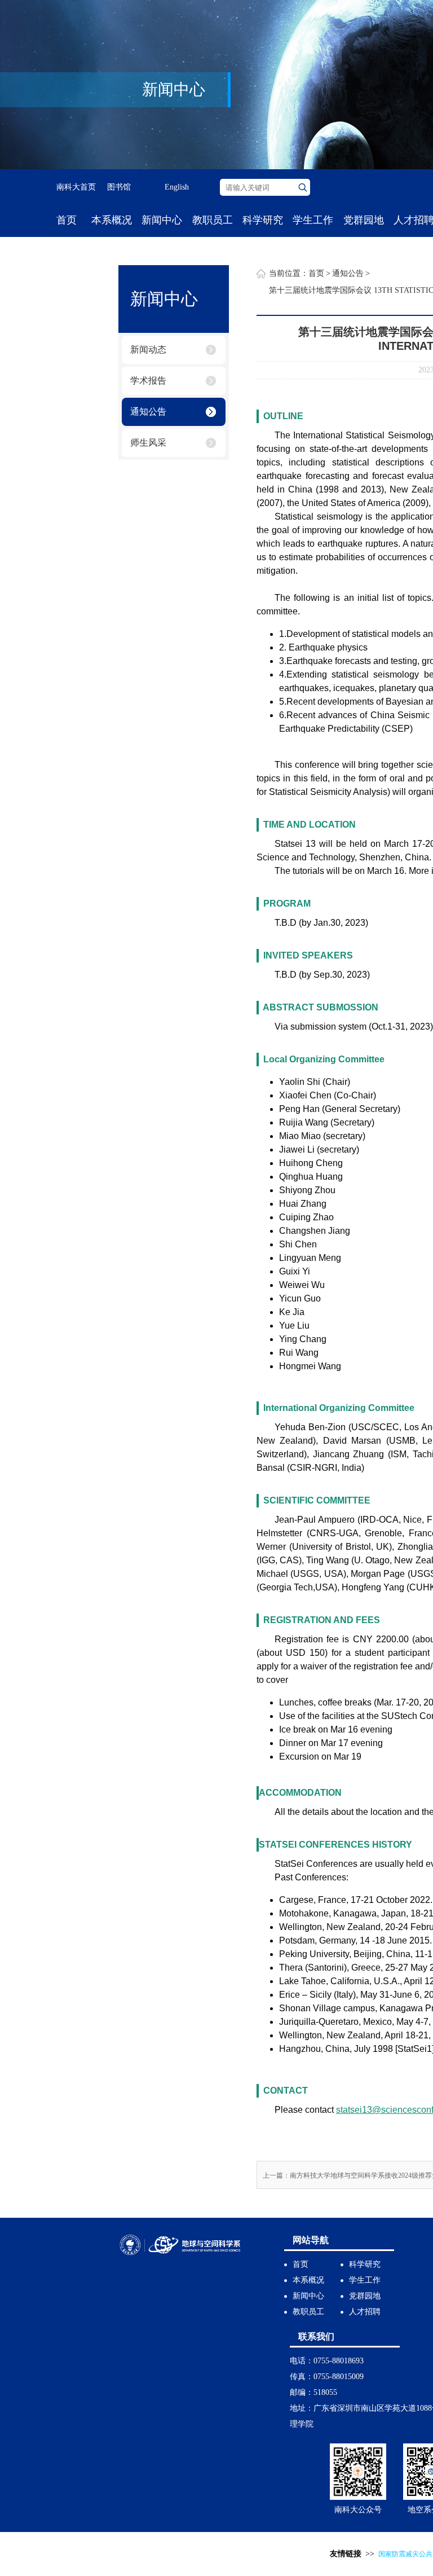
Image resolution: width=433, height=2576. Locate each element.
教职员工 (213, 220)
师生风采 (148, 443)
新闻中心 (162, 220)
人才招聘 (365, 2312)
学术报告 (148, 381)
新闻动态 (148, 350)
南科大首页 (76, 187)
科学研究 (263, 220)
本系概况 (112, 220)
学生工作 (313, 220)
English (177, 187)
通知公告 (148, 412)
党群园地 (364, 220)
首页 (67, 220)
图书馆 (119, 187)
